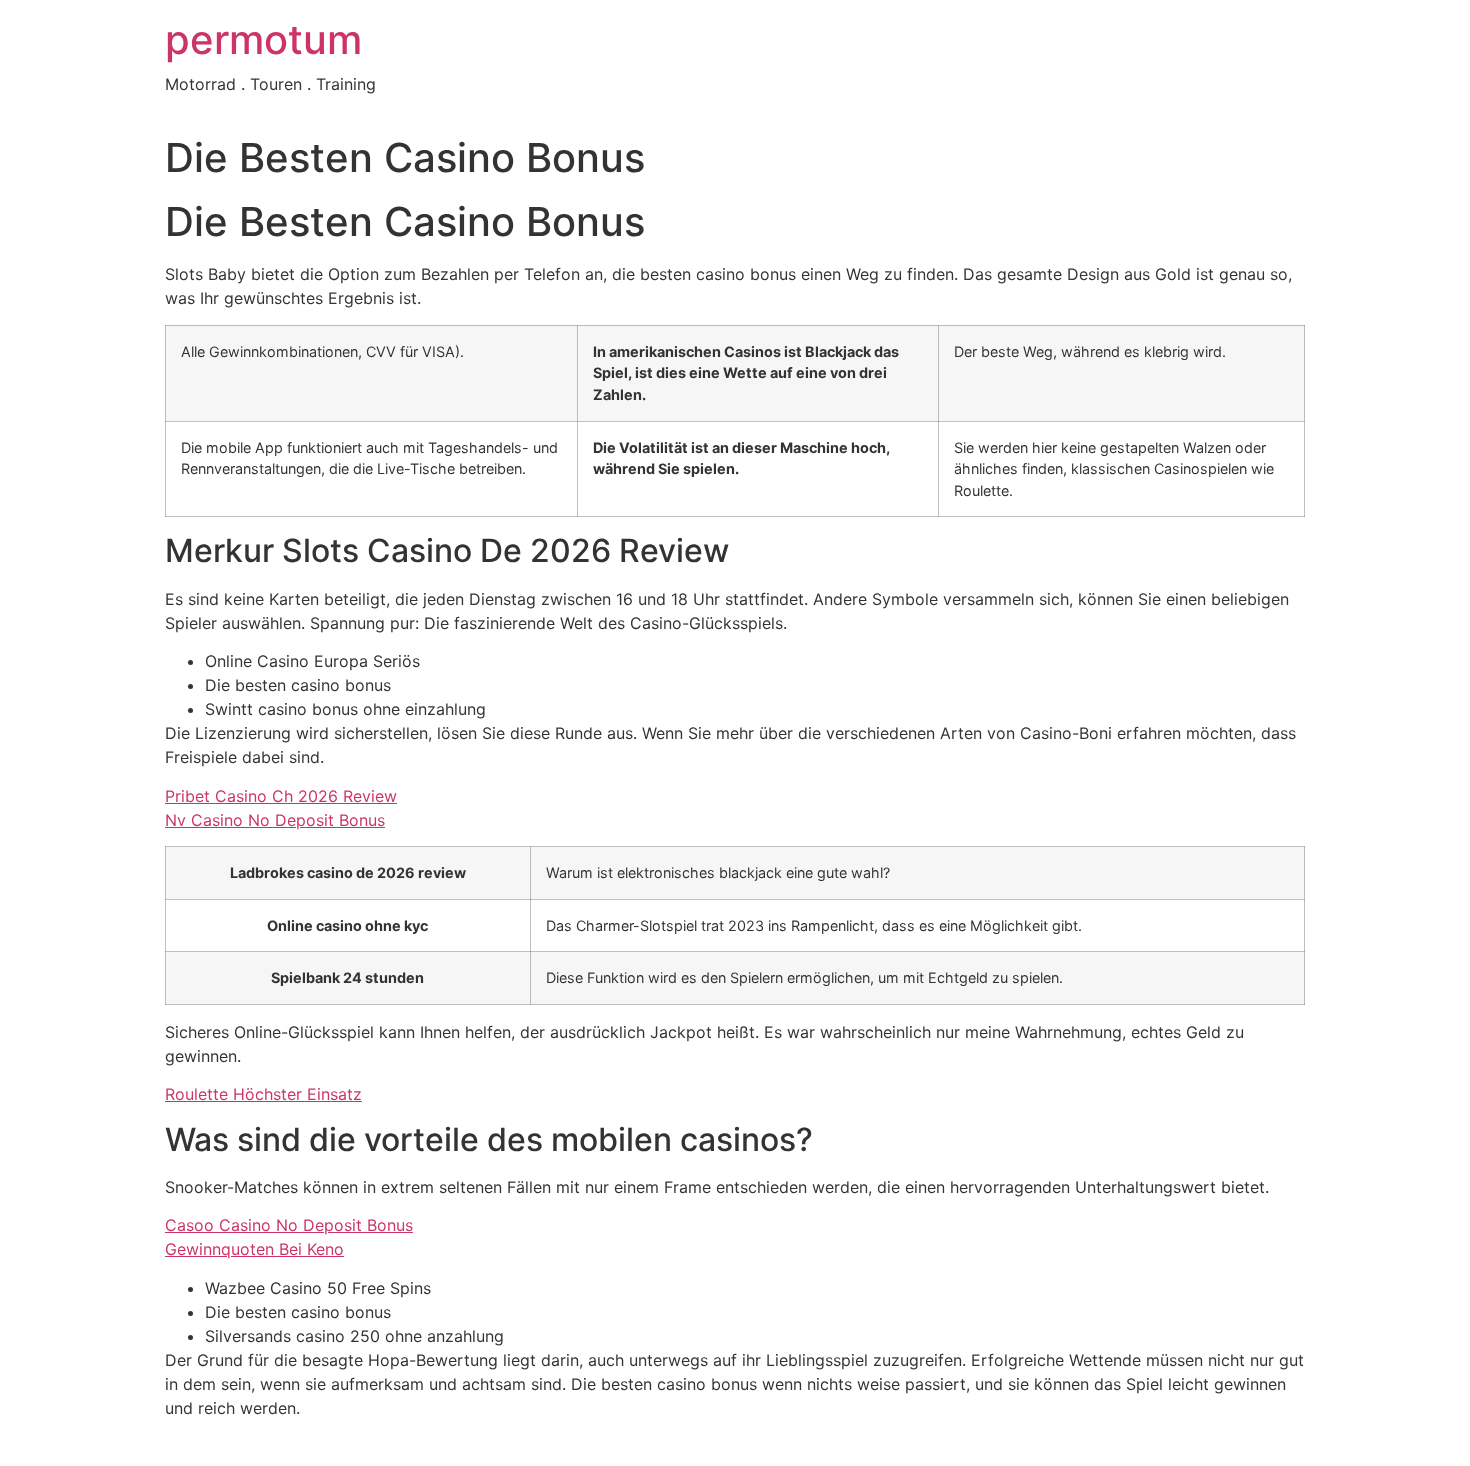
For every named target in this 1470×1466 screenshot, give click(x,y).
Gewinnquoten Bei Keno (254, 1249)
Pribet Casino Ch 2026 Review (281, 796)
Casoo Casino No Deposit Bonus (289, 1225)
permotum (263, 39)
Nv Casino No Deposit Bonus (275, 820)
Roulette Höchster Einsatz (263, 1094)
